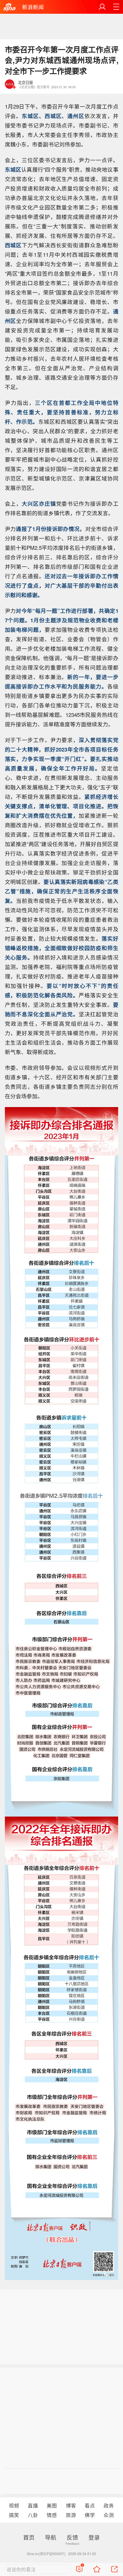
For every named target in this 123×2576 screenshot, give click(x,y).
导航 (51, 2537)
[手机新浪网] (9, 7)
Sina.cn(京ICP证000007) (46, 2554)
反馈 (72, 2537)
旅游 (71, 2515)
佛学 (90, 2515)
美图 (52, 2505)
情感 (52, 2515)
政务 (109, 2505)
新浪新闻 (33, 7)
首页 (29, 2537)
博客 (71, 2505)
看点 (90, 2505)
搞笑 (14, 2515)
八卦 (33, 2515)
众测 (109, 2515)
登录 (94, 2537)
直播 (33, 2505)
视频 (14, 2505)
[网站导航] (116, 7)
